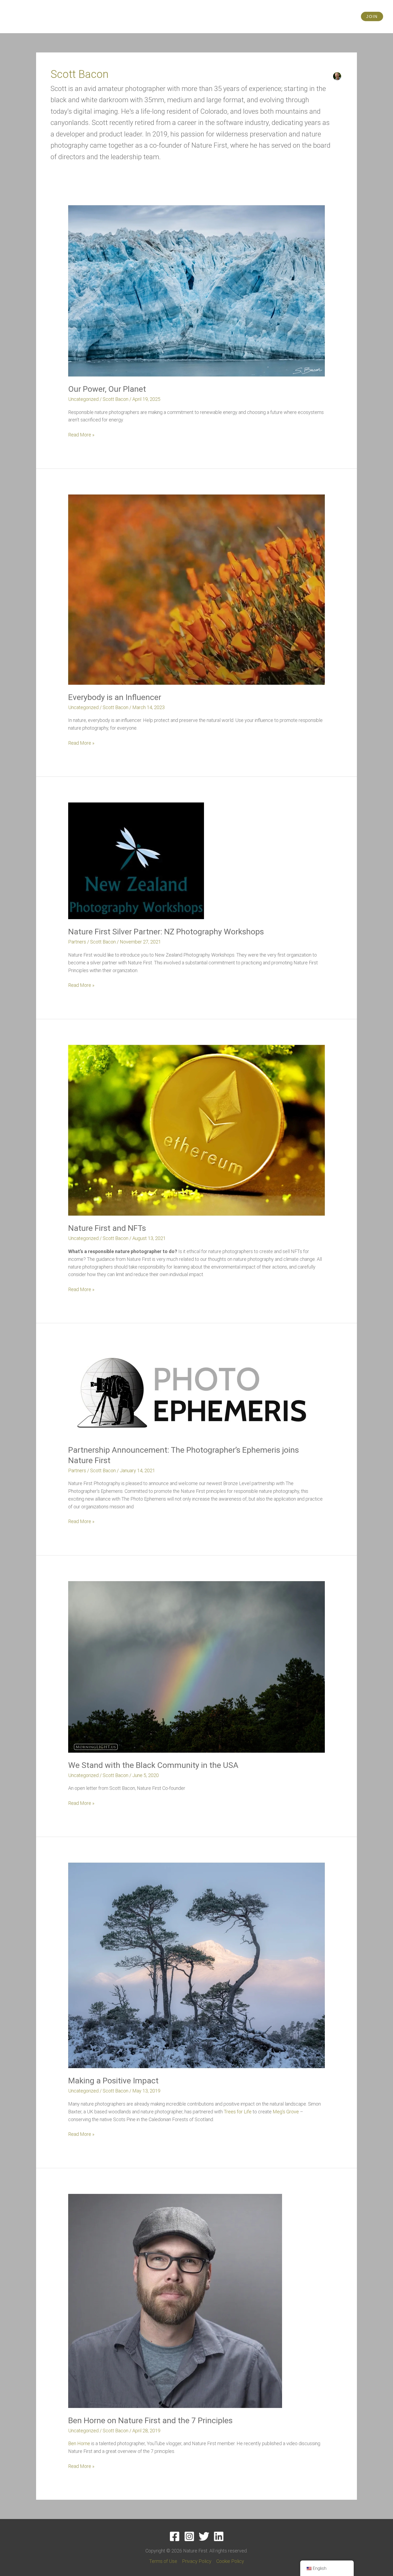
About (327, 16)
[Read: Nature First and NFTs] (196, 1130)
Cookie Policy (230, 2561)
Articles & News (251, 16)
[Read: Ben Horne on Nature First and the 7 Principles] (175, 2301)
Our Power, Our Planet (107, 389)
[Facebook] (175, 2536)
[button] (372, 16)
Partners (77, 942)
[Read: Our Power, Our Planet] (196, 290)
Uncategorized (83, 399)
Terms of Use (163, 2561)
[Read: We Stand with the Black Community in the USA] (196, 1666)
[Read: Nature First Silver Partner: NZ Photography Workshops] (136, 860)
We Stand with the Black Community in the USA (153, 1765)
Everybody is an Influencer (115, 697)
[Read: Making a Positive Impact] (196, 1965)
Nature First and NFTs (107, 1228)
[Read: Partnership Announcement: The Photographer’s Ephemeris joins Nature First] (192, 1393)
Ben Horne (79, 2443)
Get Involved (291, 16)
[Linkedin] (219, 2536)
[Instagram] (189, 2536)
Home (181, 16)
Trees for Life (238, 2112)
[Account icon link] (352, 17)
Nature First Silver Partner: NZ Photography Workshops (166, 932)
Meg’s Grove (286, 2112)
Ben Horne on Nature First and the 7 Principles (150, 2420)
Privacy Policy (197, 2561)
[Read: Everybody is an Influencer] (196, 589)
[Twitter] (204, 2536)
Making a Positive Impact (113, 2081)
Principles (207, 16)
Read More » (81, 434)
